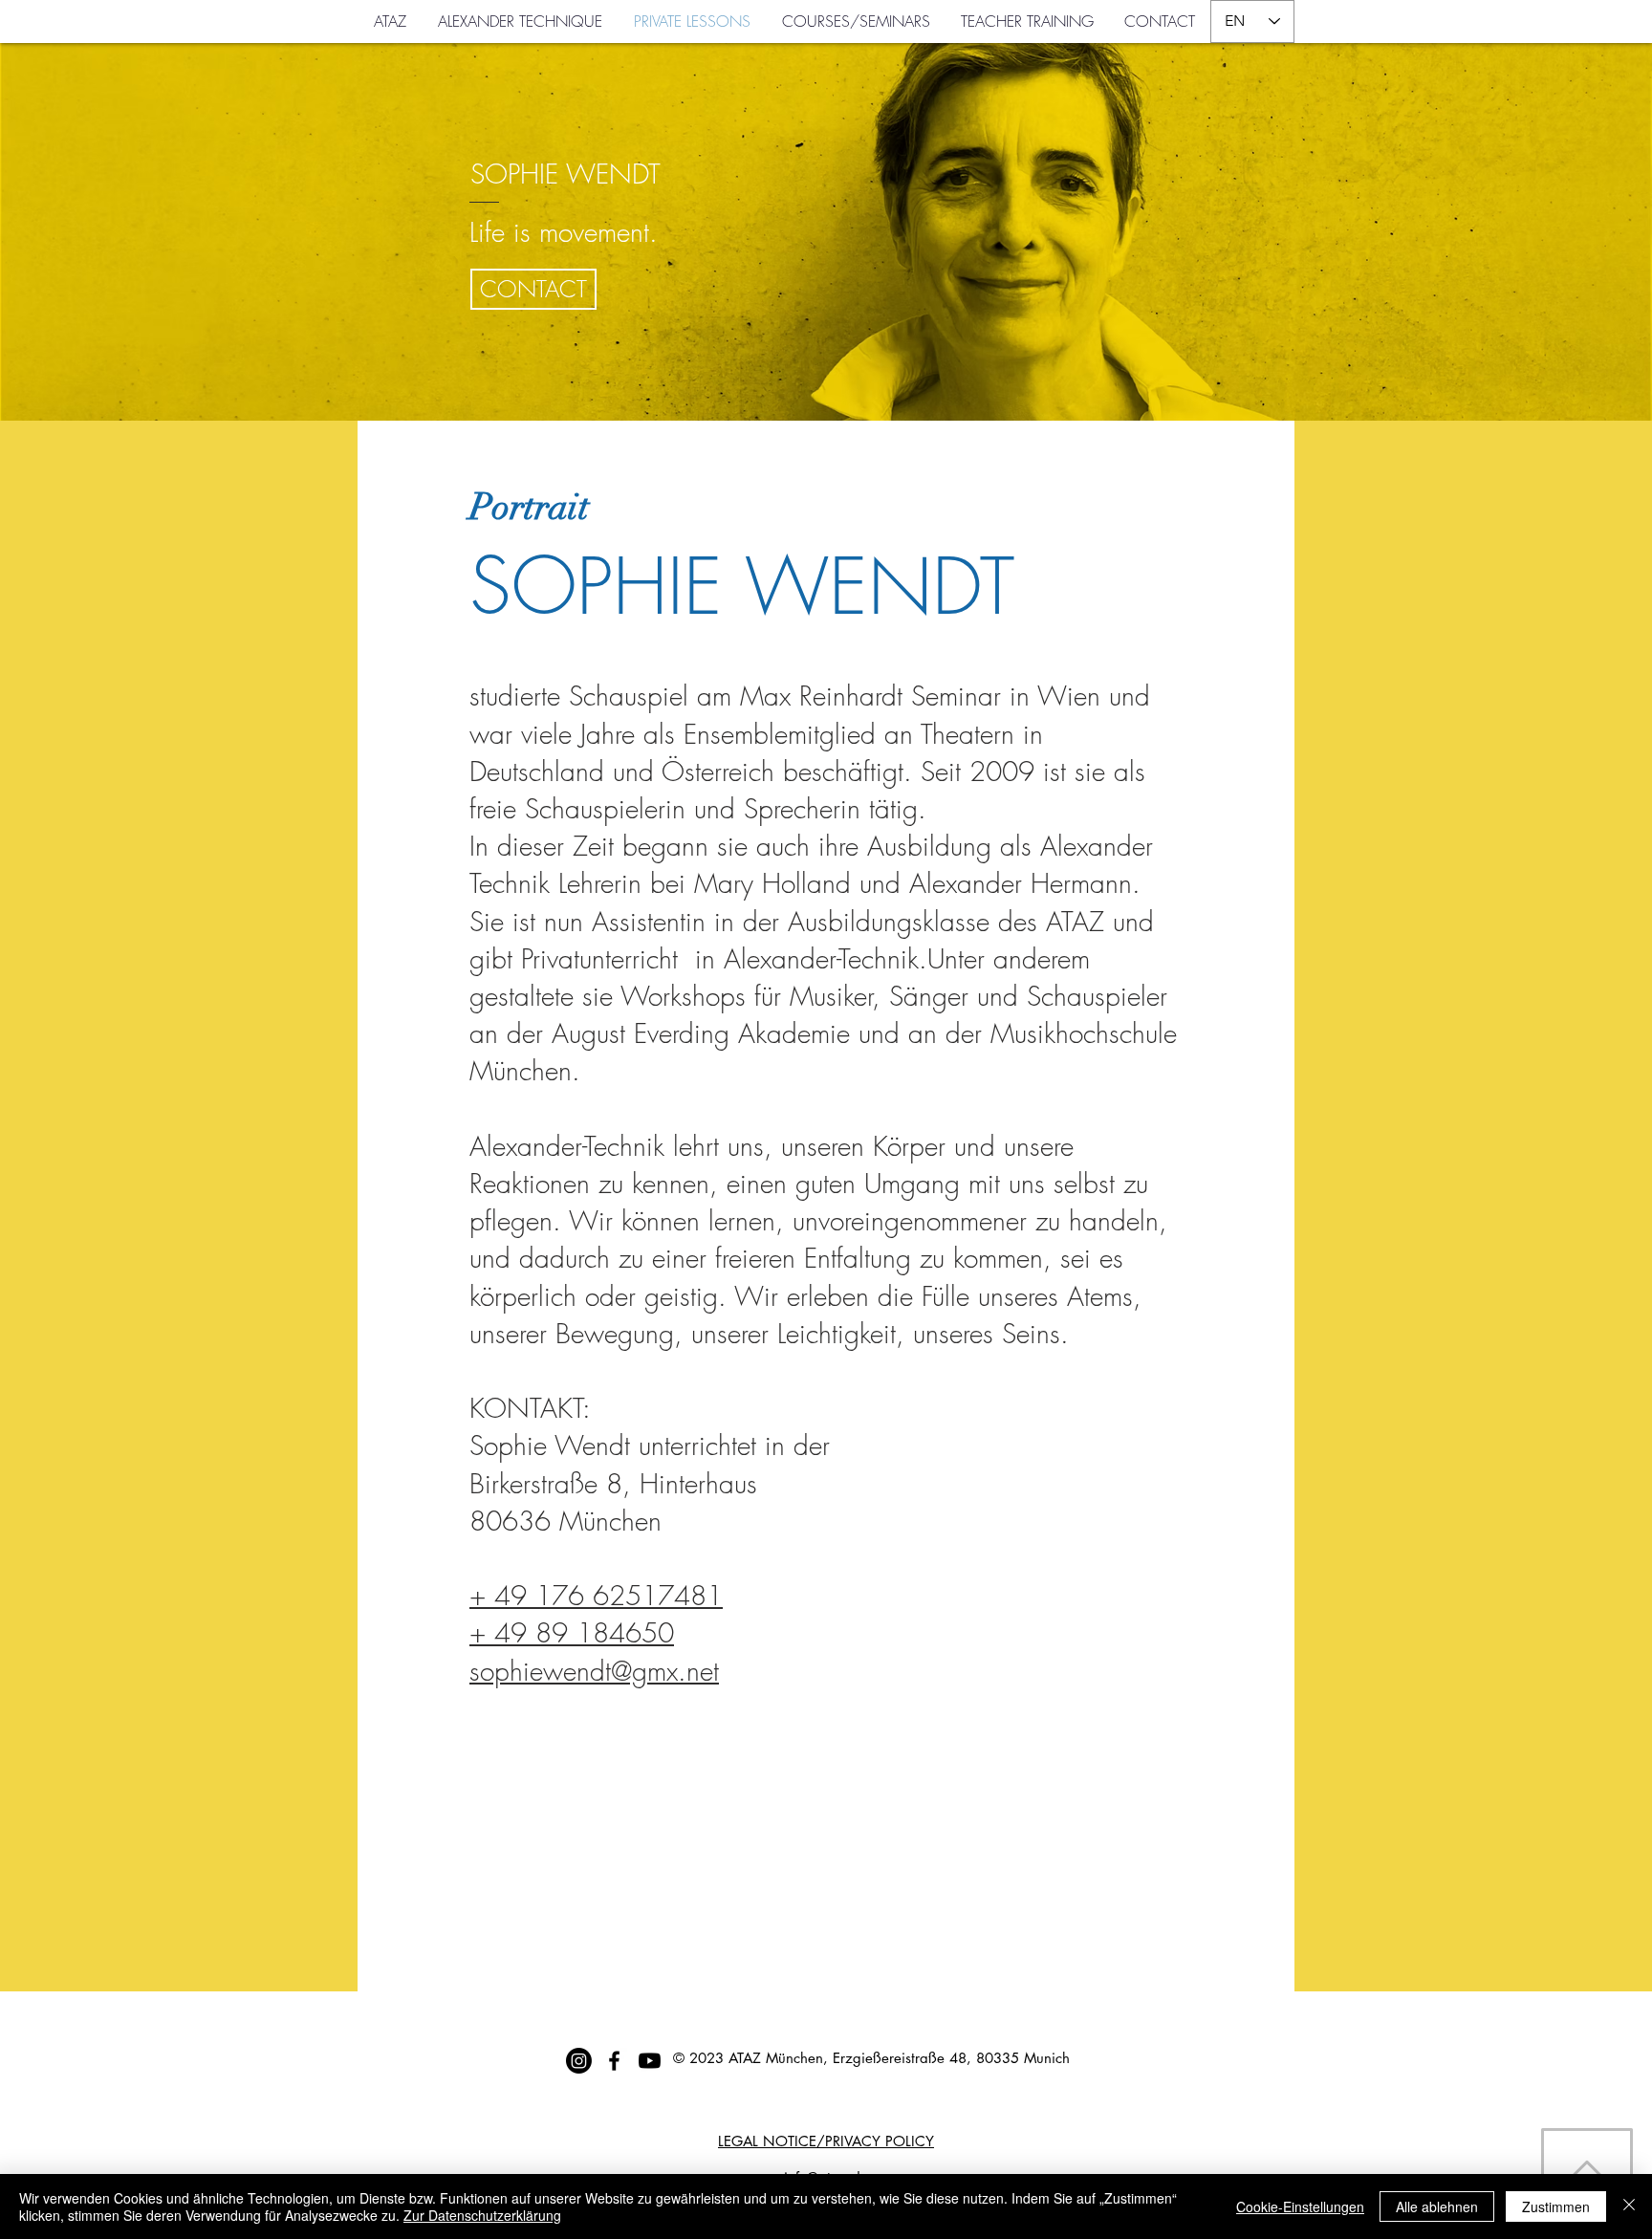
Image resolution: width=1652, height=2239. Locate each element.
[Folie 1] (826, 383)
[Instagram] (579, 2061)
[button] (533, 289)
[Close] (1629, 2206)
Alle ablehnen (1437, 2206)
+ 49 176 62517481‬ (596, 1595)
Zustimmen (1556, 2206)
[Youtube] (650, 2061)
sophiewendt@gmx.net (594, 1671)
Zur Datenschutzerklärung (482, 2215)
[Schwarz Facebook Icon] (614, 2061)
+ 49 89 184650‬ (572, 1632)
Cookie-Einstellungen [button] (1300, 2206)
